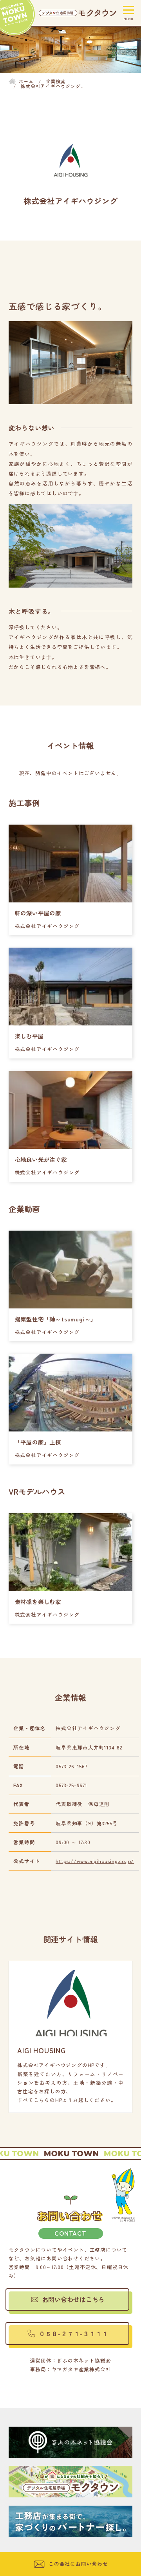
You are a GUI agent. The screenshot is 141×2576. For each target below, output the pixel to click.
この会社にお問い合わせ (78, 2564)
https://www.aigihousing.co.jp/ (95, 1861)
